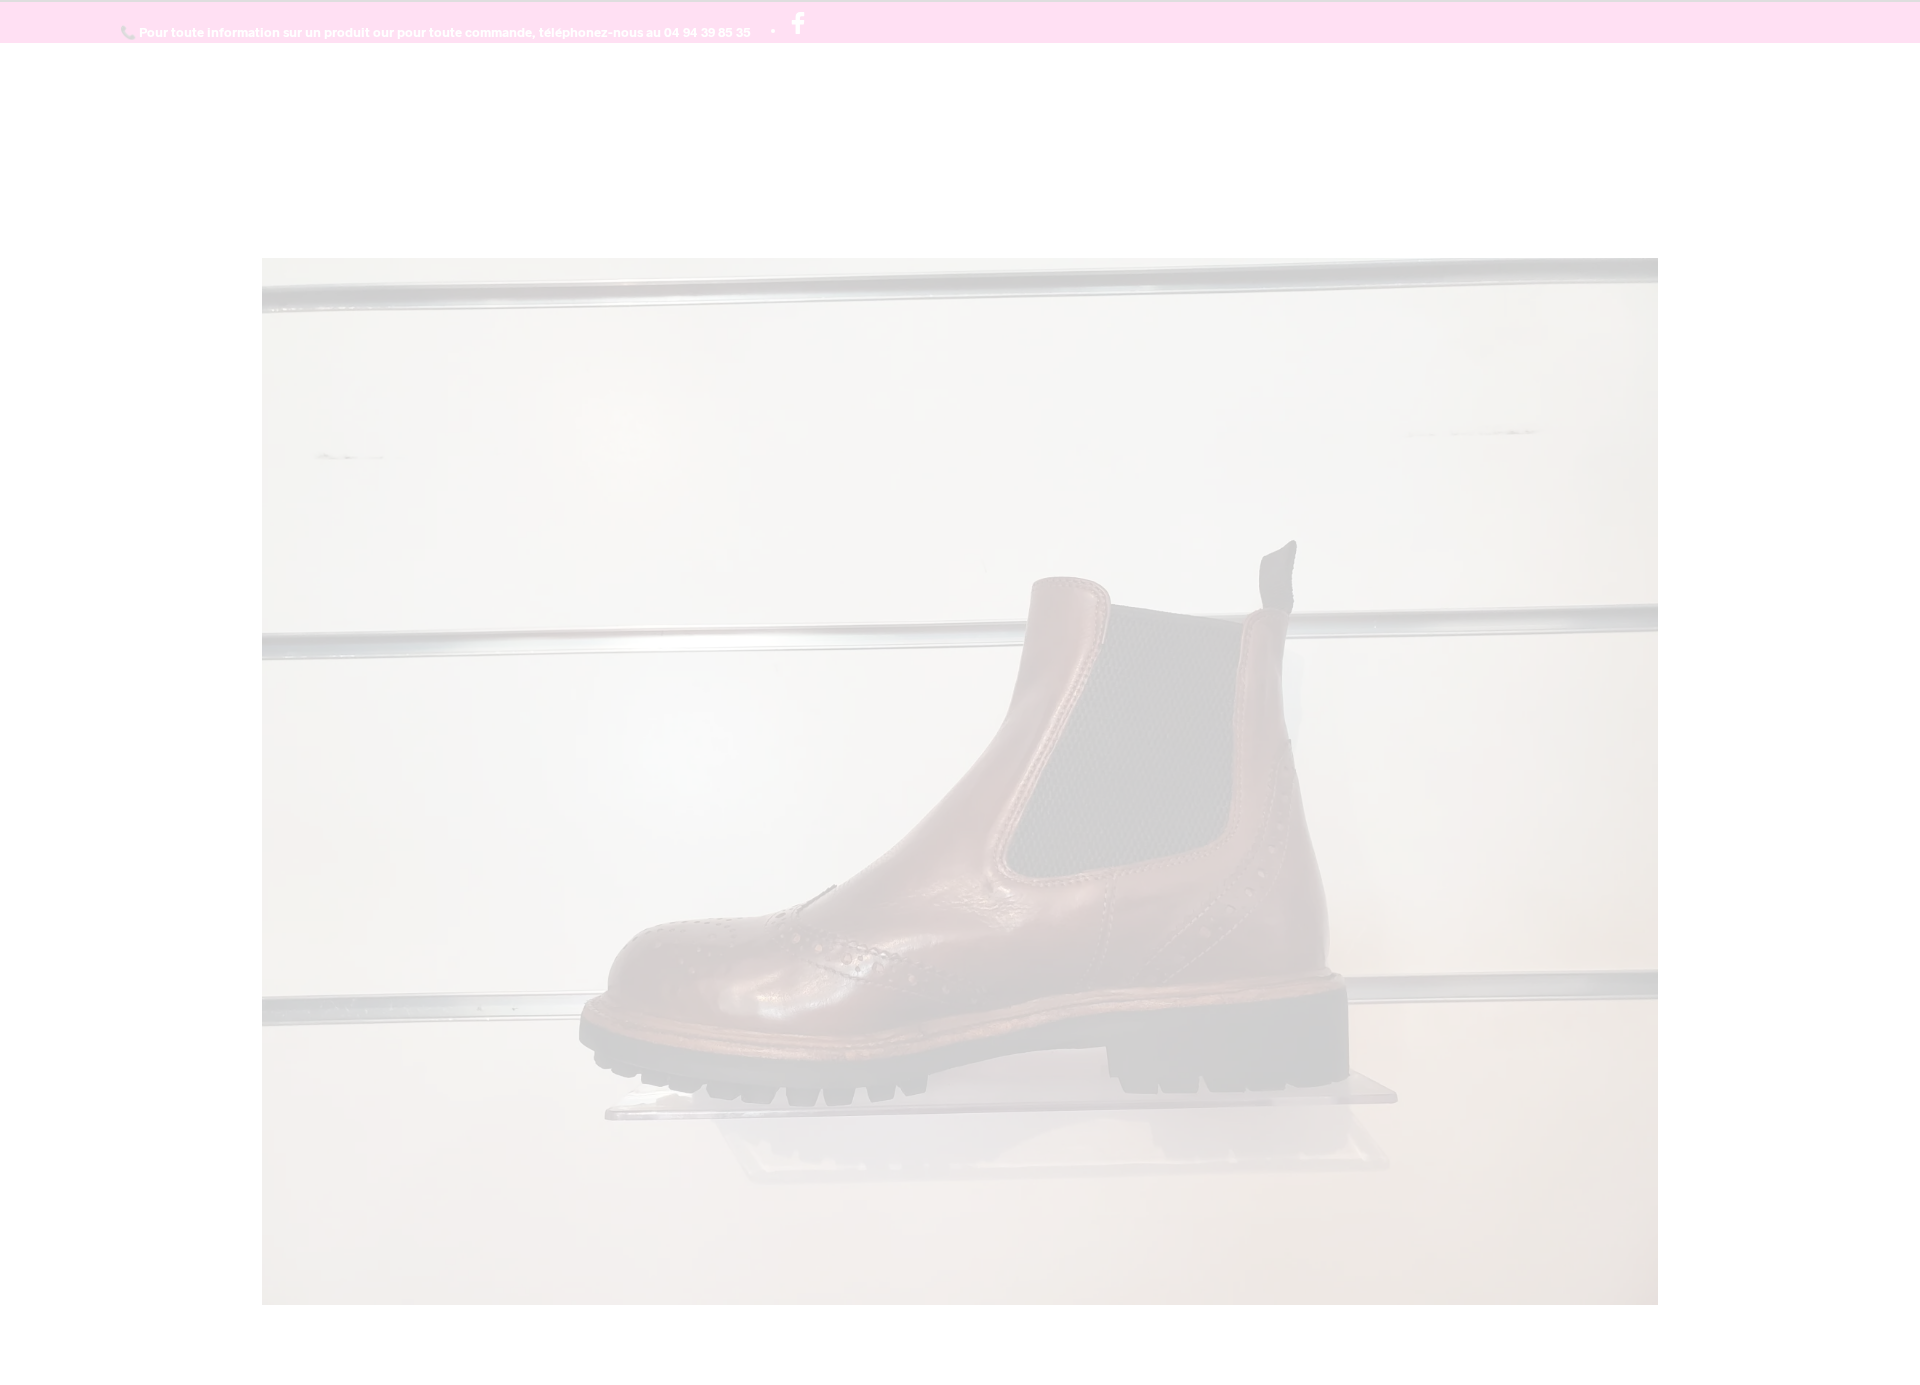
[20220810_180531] (960, 779)
